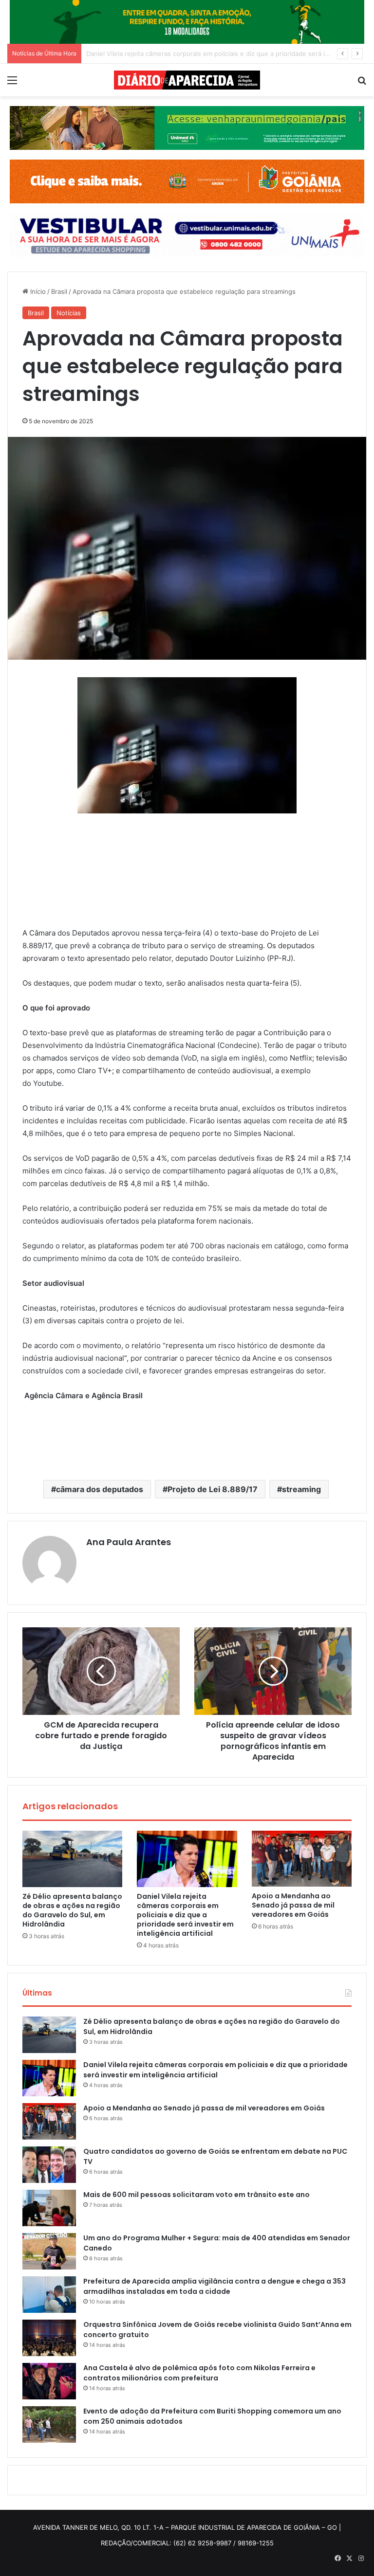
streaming (301, 1489)
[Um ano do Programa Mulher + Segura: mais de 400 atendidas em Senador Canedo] (49, 2251)
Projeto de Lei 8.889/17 (213, 1489)
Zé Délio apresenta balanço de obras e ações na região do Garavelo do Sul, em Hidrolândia (72, 1910)
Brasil (59, 291)
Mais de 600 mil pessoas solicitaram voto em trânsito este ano (196, 2195)
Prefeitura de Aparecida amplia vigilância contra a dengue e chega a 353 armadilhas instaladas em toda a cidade (215, 2286)
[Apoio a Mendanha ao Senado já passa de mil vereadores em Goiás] (302, 1859)
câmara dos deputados (100, 1489)
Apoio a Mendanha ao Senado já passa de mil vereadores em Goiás (188, 54)
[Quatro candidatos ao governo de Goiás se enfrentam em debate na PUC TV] (49, 2165)
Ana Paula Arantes (129, 1542)
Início (37, 291)
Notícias (69, 313)
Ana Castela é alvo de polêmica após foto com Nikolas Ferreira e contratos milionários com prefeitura (199, 2373)
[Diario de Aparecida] (187, 80)
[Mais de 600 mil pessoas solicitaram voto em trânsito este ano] (49, 2208)
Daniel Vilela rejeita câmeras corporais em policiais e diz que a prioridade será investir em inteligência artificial (185, 1915)
